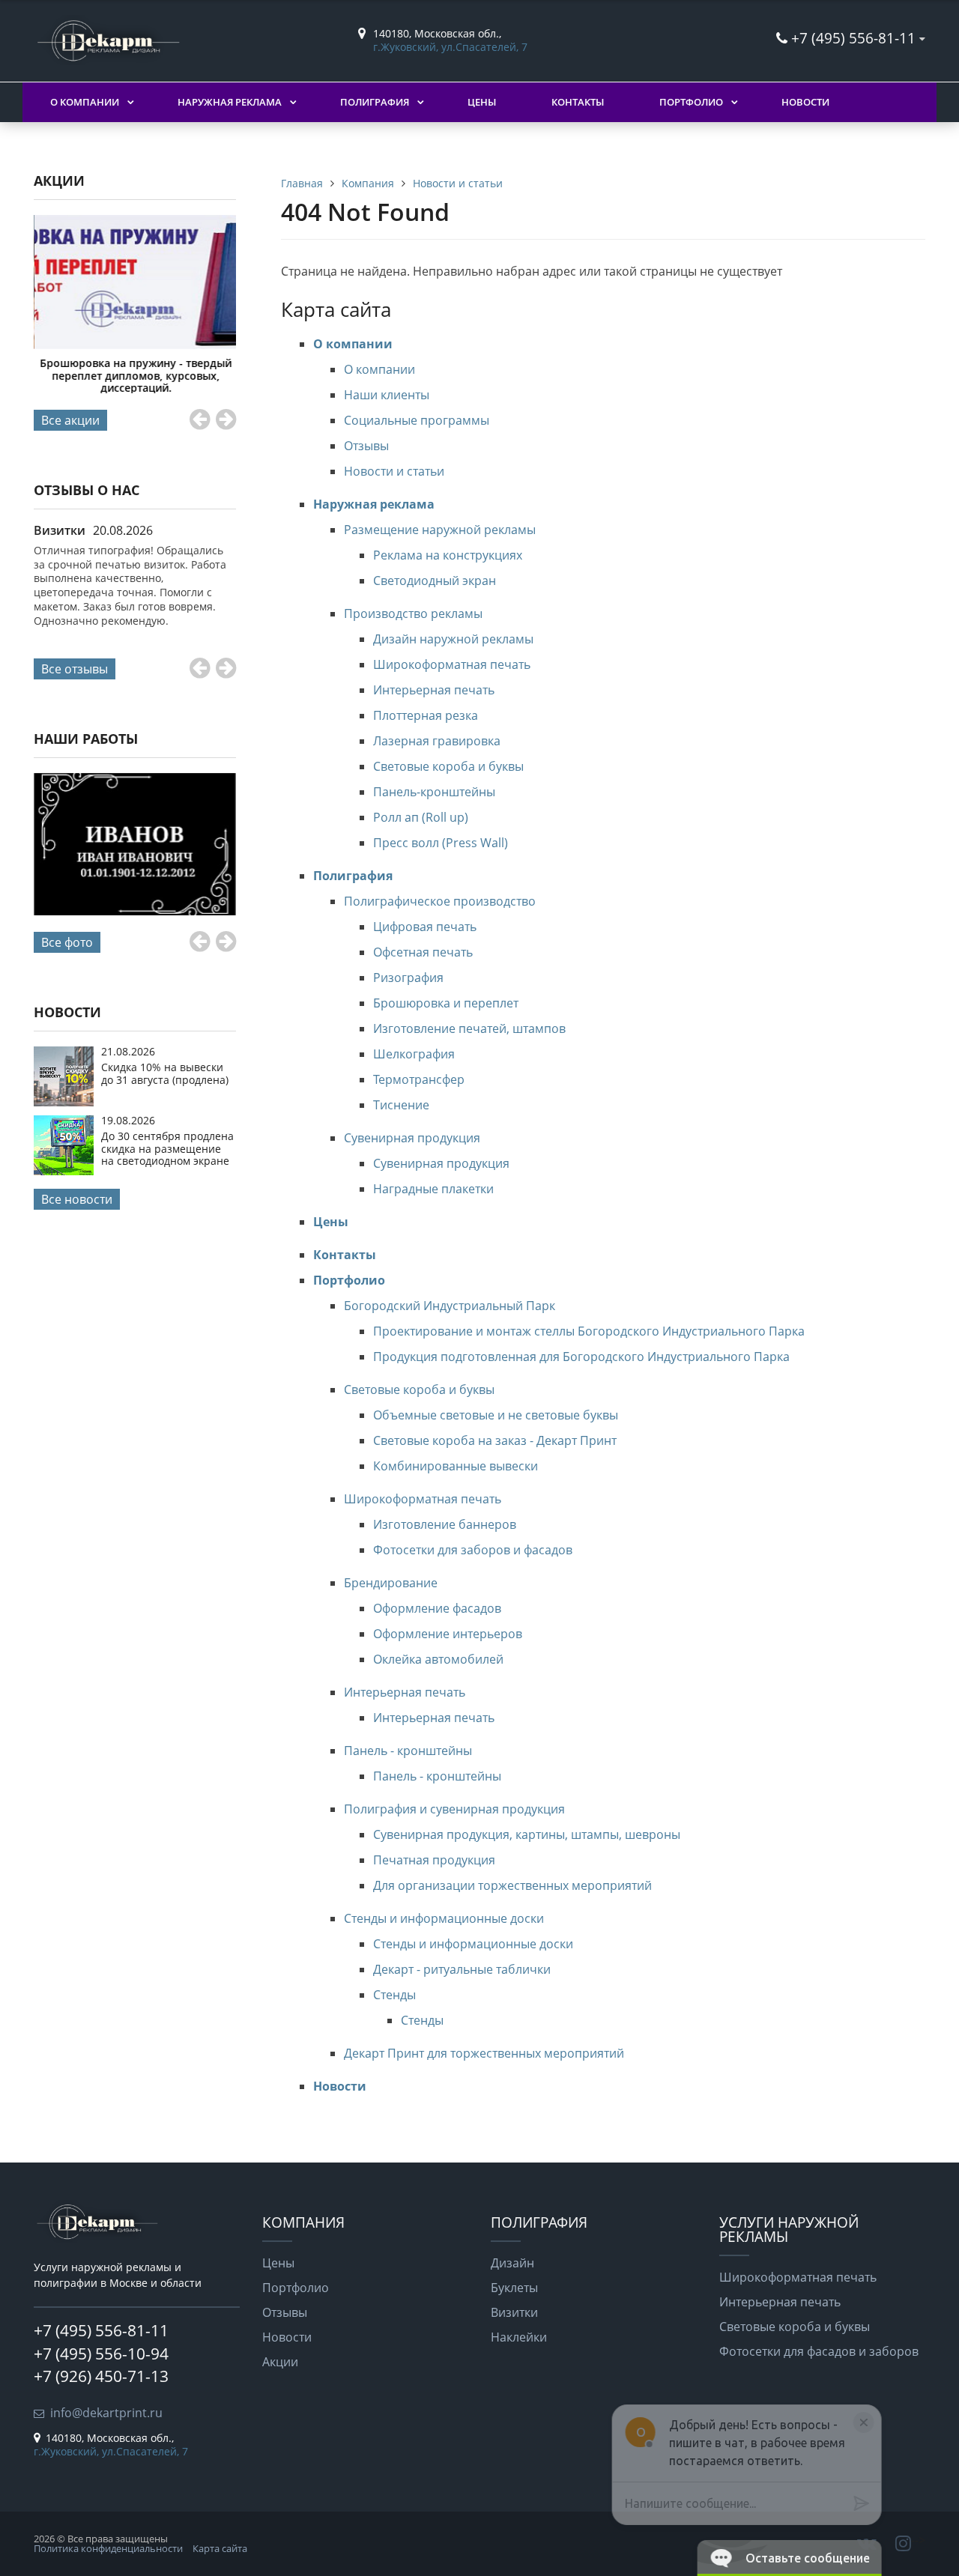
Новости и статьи (394, 471)
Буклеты (514, 2288)
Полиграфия (375, 102)
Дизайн (512, 2263)
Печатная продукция (434, 1860)
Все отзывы (75, 669)
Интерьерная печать (434, 690)
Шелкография (414, 1054)
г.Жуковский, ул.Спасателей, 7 (450, 47)
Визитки (514, 2312)
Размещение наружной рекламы (440, 530)
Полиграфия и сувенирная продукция (454, 1809)
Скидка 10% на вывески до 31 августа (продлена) (165, 1073)
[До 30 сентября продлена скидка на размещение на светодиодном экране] (64, 1171)
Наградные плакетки (433, 1189)
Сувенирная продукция (412, 1138)
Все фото (67, 942)
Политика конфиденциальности (108, 2548)
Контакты (578, 102)
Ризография (408, 978)
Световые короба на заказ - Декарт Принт (495, 1440)
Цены (482, 102)
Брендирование (391, 1583)
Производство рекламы (413, 613)
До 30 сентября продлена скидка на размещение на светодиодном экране (167, 1148)
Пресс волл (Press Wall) (441, 843)
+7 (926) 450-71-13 (101, 2376)
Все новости (77, 1199)
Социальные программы (417, 420)
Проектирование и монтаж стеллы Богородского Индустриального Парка (589, 1331)
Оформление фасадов (437, 1608)
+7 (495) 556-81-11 (853, 38)
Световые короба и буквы (448, 766)
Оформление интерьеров (448, 1634)
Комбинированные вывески (456, 1466)
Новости (805, 102)
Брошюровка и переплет (446, 1003)
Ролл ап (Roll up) (421, 817)
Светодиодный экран (435, 581)
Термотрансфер (419, 1079)
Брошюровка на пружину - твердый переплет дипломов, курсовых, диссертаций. (135, 375)
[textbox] (736, 2503)
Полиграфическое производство (440, 901)
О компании (85, 102)
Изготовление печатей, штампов (469, 1028)
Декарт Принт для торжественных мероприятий (484, 2053)
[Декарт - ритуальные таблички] (135, 845)
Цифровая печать (425, 927)
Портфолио (691, 102)
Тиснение (401, 1105)
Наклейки (519, 2337)
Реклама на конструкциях (448, 555)
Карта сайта (220, 2548)
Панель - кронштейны (408, 1751)
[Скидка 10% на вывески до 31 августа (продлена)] (64, 1102)
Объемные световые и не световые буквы (496, 1415)
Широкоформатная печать (452, 664)
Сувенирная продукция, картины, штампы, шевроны (527, 1834)
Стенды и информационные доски (444, 1918)
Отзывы (366, 446)
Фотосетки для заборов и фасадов (473, 1550)
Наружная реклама (230, 102)
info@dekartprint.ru (106, 2413)
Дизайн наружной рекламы (453, 639)
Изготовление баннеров (445, 1524)
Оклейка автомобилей (438, 1659)
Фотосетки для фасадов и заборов (819, 2351)
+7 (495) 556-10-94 (101, 2354)
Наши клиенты (387, 395)
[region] (739, 2503)
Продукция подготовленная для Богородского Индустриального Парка (581, 1357)
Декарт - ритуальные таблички (462, 1969)
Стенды (394, 1995)
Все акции (70, 420)
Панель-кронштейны (434, 792)
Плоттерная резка (426, 715)
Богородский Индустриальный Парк (450, 1306)
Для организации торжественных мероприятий (512, 1885)
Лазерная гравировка (437, 741)
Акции (280, 2362)
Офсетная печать (423, 952)
